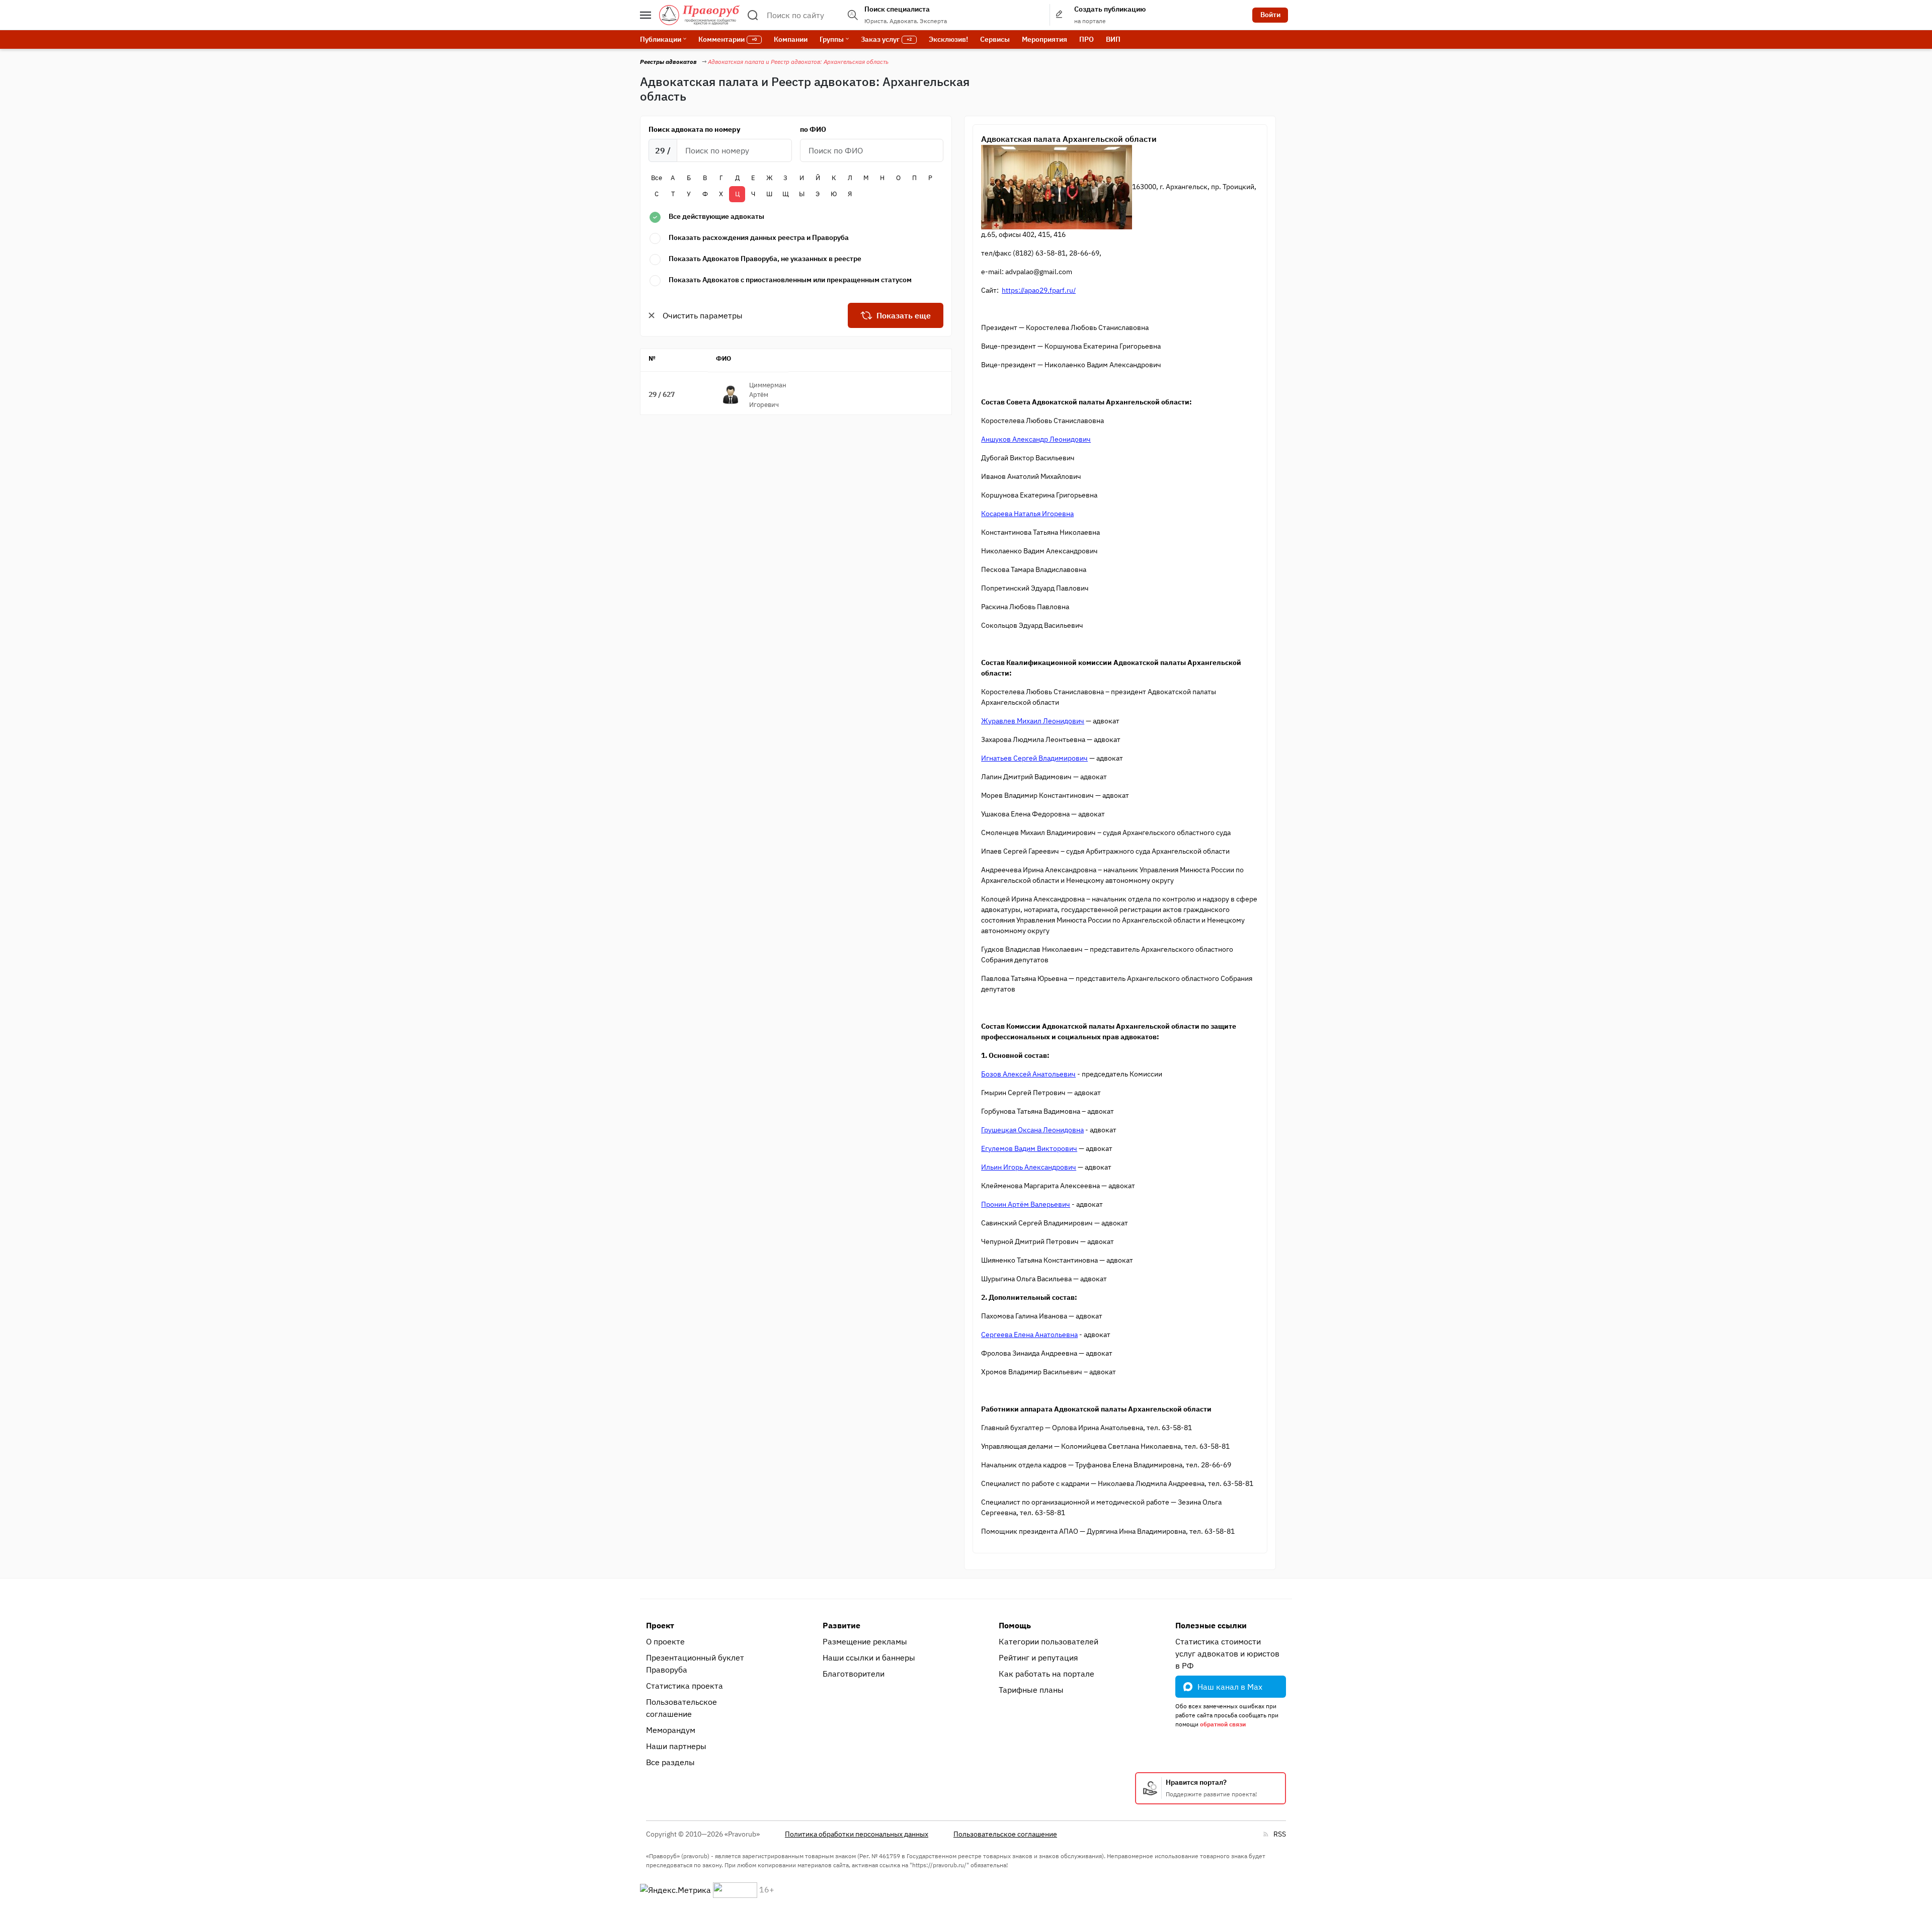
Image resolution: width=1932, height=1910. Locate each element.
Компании (791, 39)
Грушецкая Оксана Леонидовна (1032, 1130)
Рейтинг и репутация (1038, 1657)
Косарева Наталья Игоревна (1027, 514)
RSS (1280, 1834)
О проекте (665, 1641)
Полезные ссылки (1211, 1625)
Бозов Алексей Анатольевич (1028, 1074)
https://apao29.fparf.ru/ (1039, 290)
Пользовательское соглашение (681, 1708)
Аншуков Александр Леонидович (1036, 439)
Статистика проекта (685, 1686)
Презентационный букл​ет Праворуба (695, 1664)
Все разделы (670, 1762)
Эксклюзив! (948, 39)
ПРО (1086, 39)
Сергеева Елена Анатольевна (1029, 1335)
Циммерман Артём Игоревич (768, 395)
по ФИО (813, 129)
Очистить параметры (703, 315)
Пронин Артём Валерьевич (1026, 1204)
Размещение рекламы (865, 1641)
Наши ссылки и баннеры (869, 1657)
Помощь (1015, 1625)
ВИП (1113, 39)
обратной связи (1223, 1724)
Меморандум (671, 1730)
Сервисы (995, 39)
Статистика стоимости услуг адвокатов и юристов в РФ (1227, 1653)
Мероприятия (1044, 39)
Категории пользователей (1049, 1641)
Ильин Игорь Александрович (1029, 1167)
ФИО (723, 358)
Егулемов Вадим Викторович (1029, 1148)
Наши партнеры (676, 1746)
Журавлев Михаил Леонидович (1033, 721)
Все (657, 178)
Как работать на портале (1046, 1674)
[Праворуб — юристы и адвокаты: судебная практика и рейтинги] (699, 15)
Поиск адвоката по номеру (694, 129)
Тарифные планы (1031, 1690)
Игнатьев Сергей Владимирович (1034, 758)
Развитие (841, 1625)
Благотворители (854, 1674)
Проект (660, 1625)
